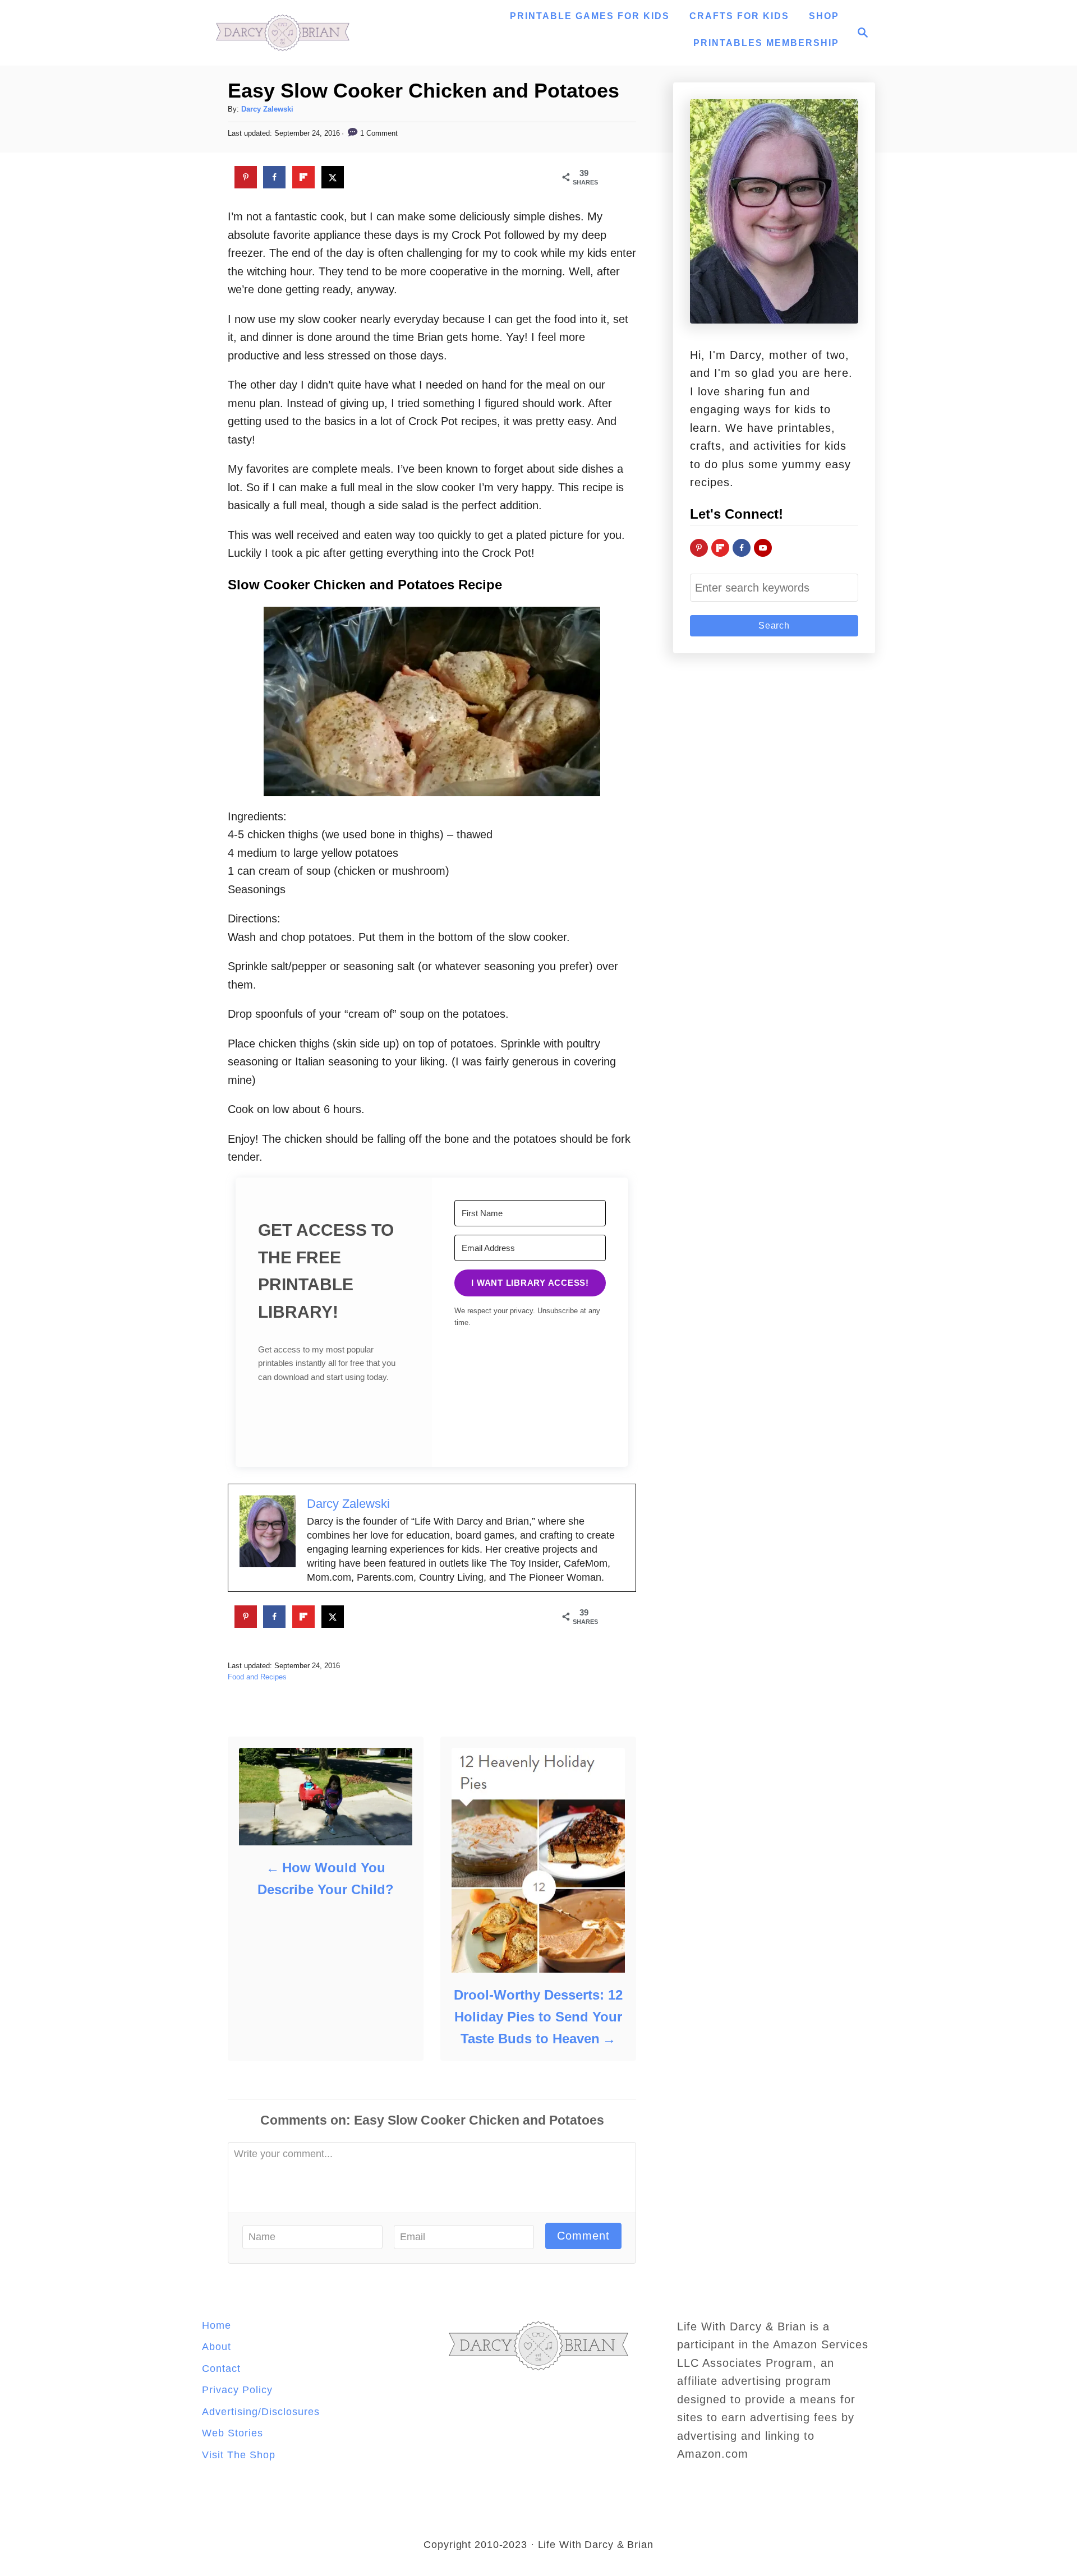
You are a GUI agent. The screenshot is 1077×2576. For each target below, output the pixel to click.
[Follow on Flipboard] (720, 548)
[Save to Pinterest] (246, 177)
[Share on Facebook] (274, 177)
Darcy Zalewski (267, 109)
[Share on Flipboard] (303, 177)
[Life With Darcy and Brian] (283, 33)
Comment (583, 2236)
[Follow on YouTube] (763, 548)
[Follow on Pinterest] (699, 548)
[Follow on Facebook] (742, 548)
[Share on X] (333, 177)
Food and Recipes (257, 1677)
